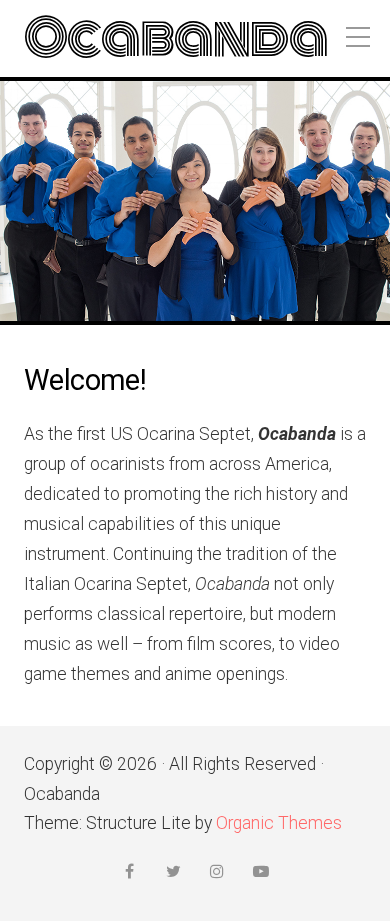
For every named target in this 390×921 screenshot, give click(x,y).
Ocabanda (176, 38)
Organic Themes (279, 823)
